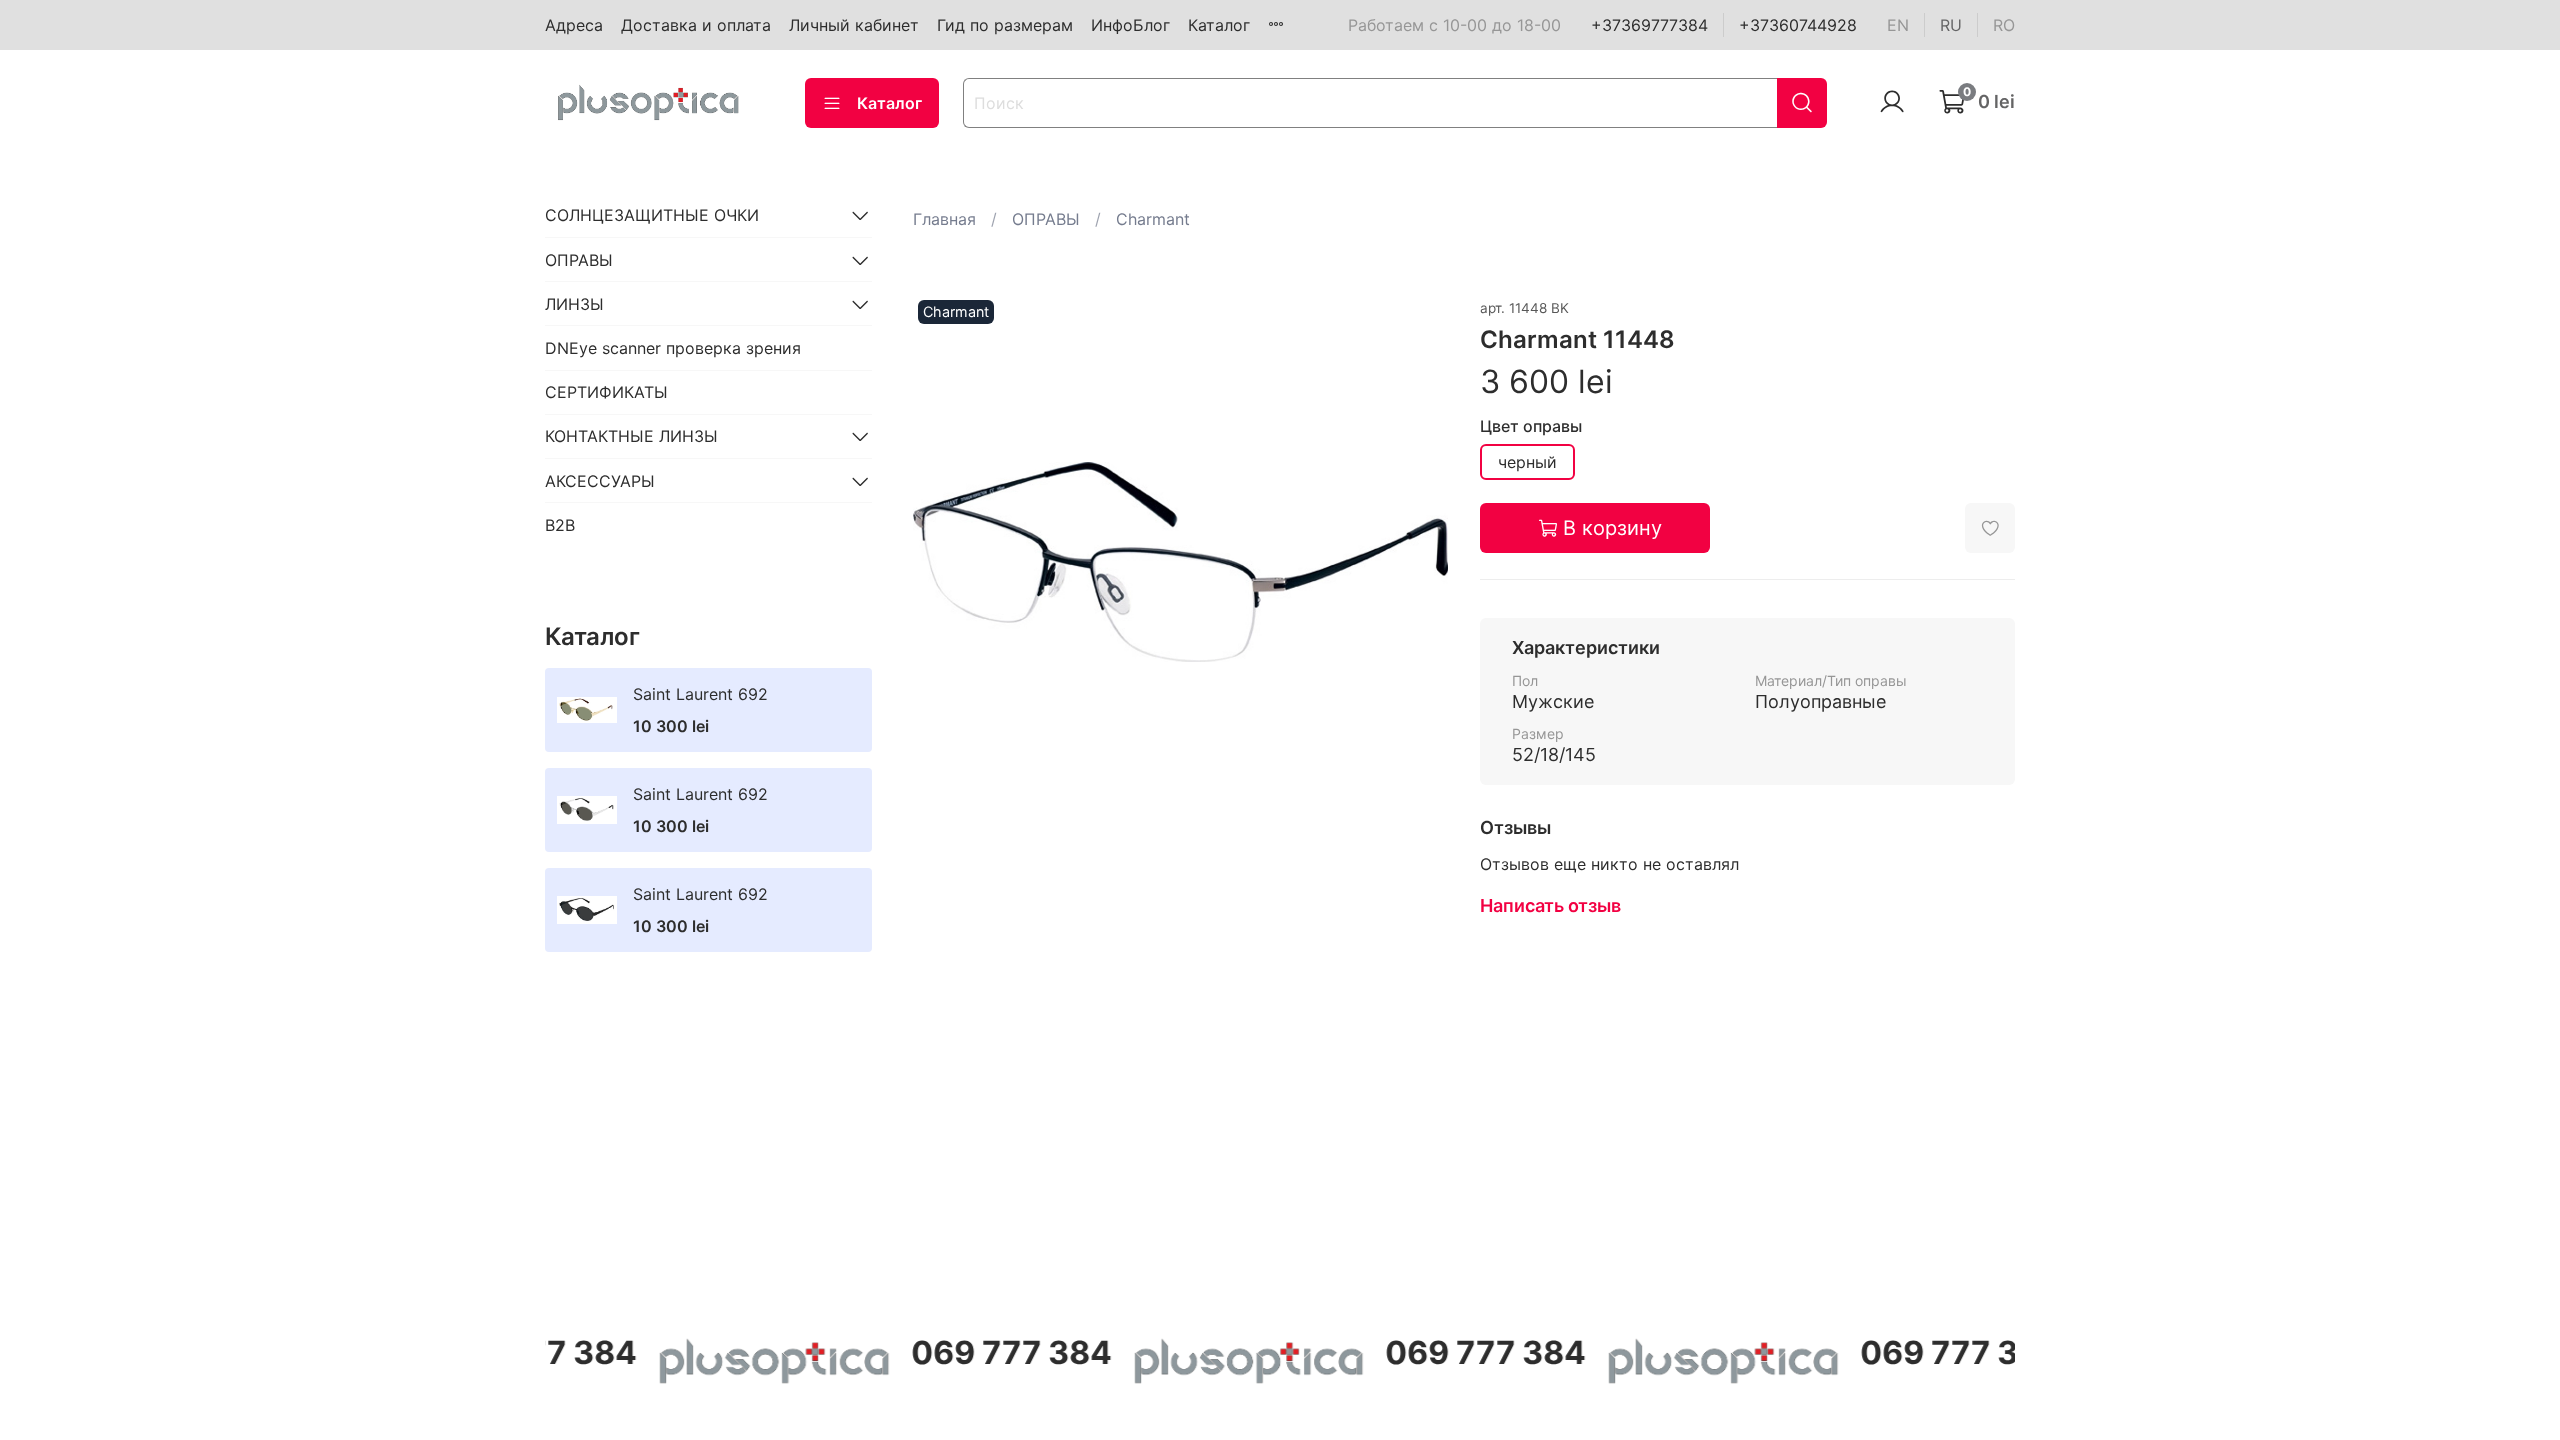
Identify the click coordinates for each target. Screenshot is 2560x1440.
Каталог (1219, 25)
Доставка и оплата (696, 25)
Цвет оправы (1531, 426)
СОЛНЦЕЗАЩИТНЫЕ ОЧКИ (652, 215)
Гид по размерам (1005, 25)
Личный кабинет (854, 25)
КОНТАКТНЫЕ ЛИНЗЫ (631, 436)
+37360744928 (1798, 25)
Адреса (574, 25)
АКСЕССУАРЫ (600, 481)
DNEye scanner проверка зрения (673, 348)
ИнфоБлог (1130, 25)
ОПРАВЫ (1046, 219)
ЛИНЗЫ (574, 304)
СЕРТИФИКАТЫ (606, 392)
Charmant (1153, 219)
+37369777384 (1649, 25)
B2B (560, 525)
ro (2004, 25)
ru (1951, 25)
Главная (944, 219)
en (1898, 25)
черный (1527, 462)
